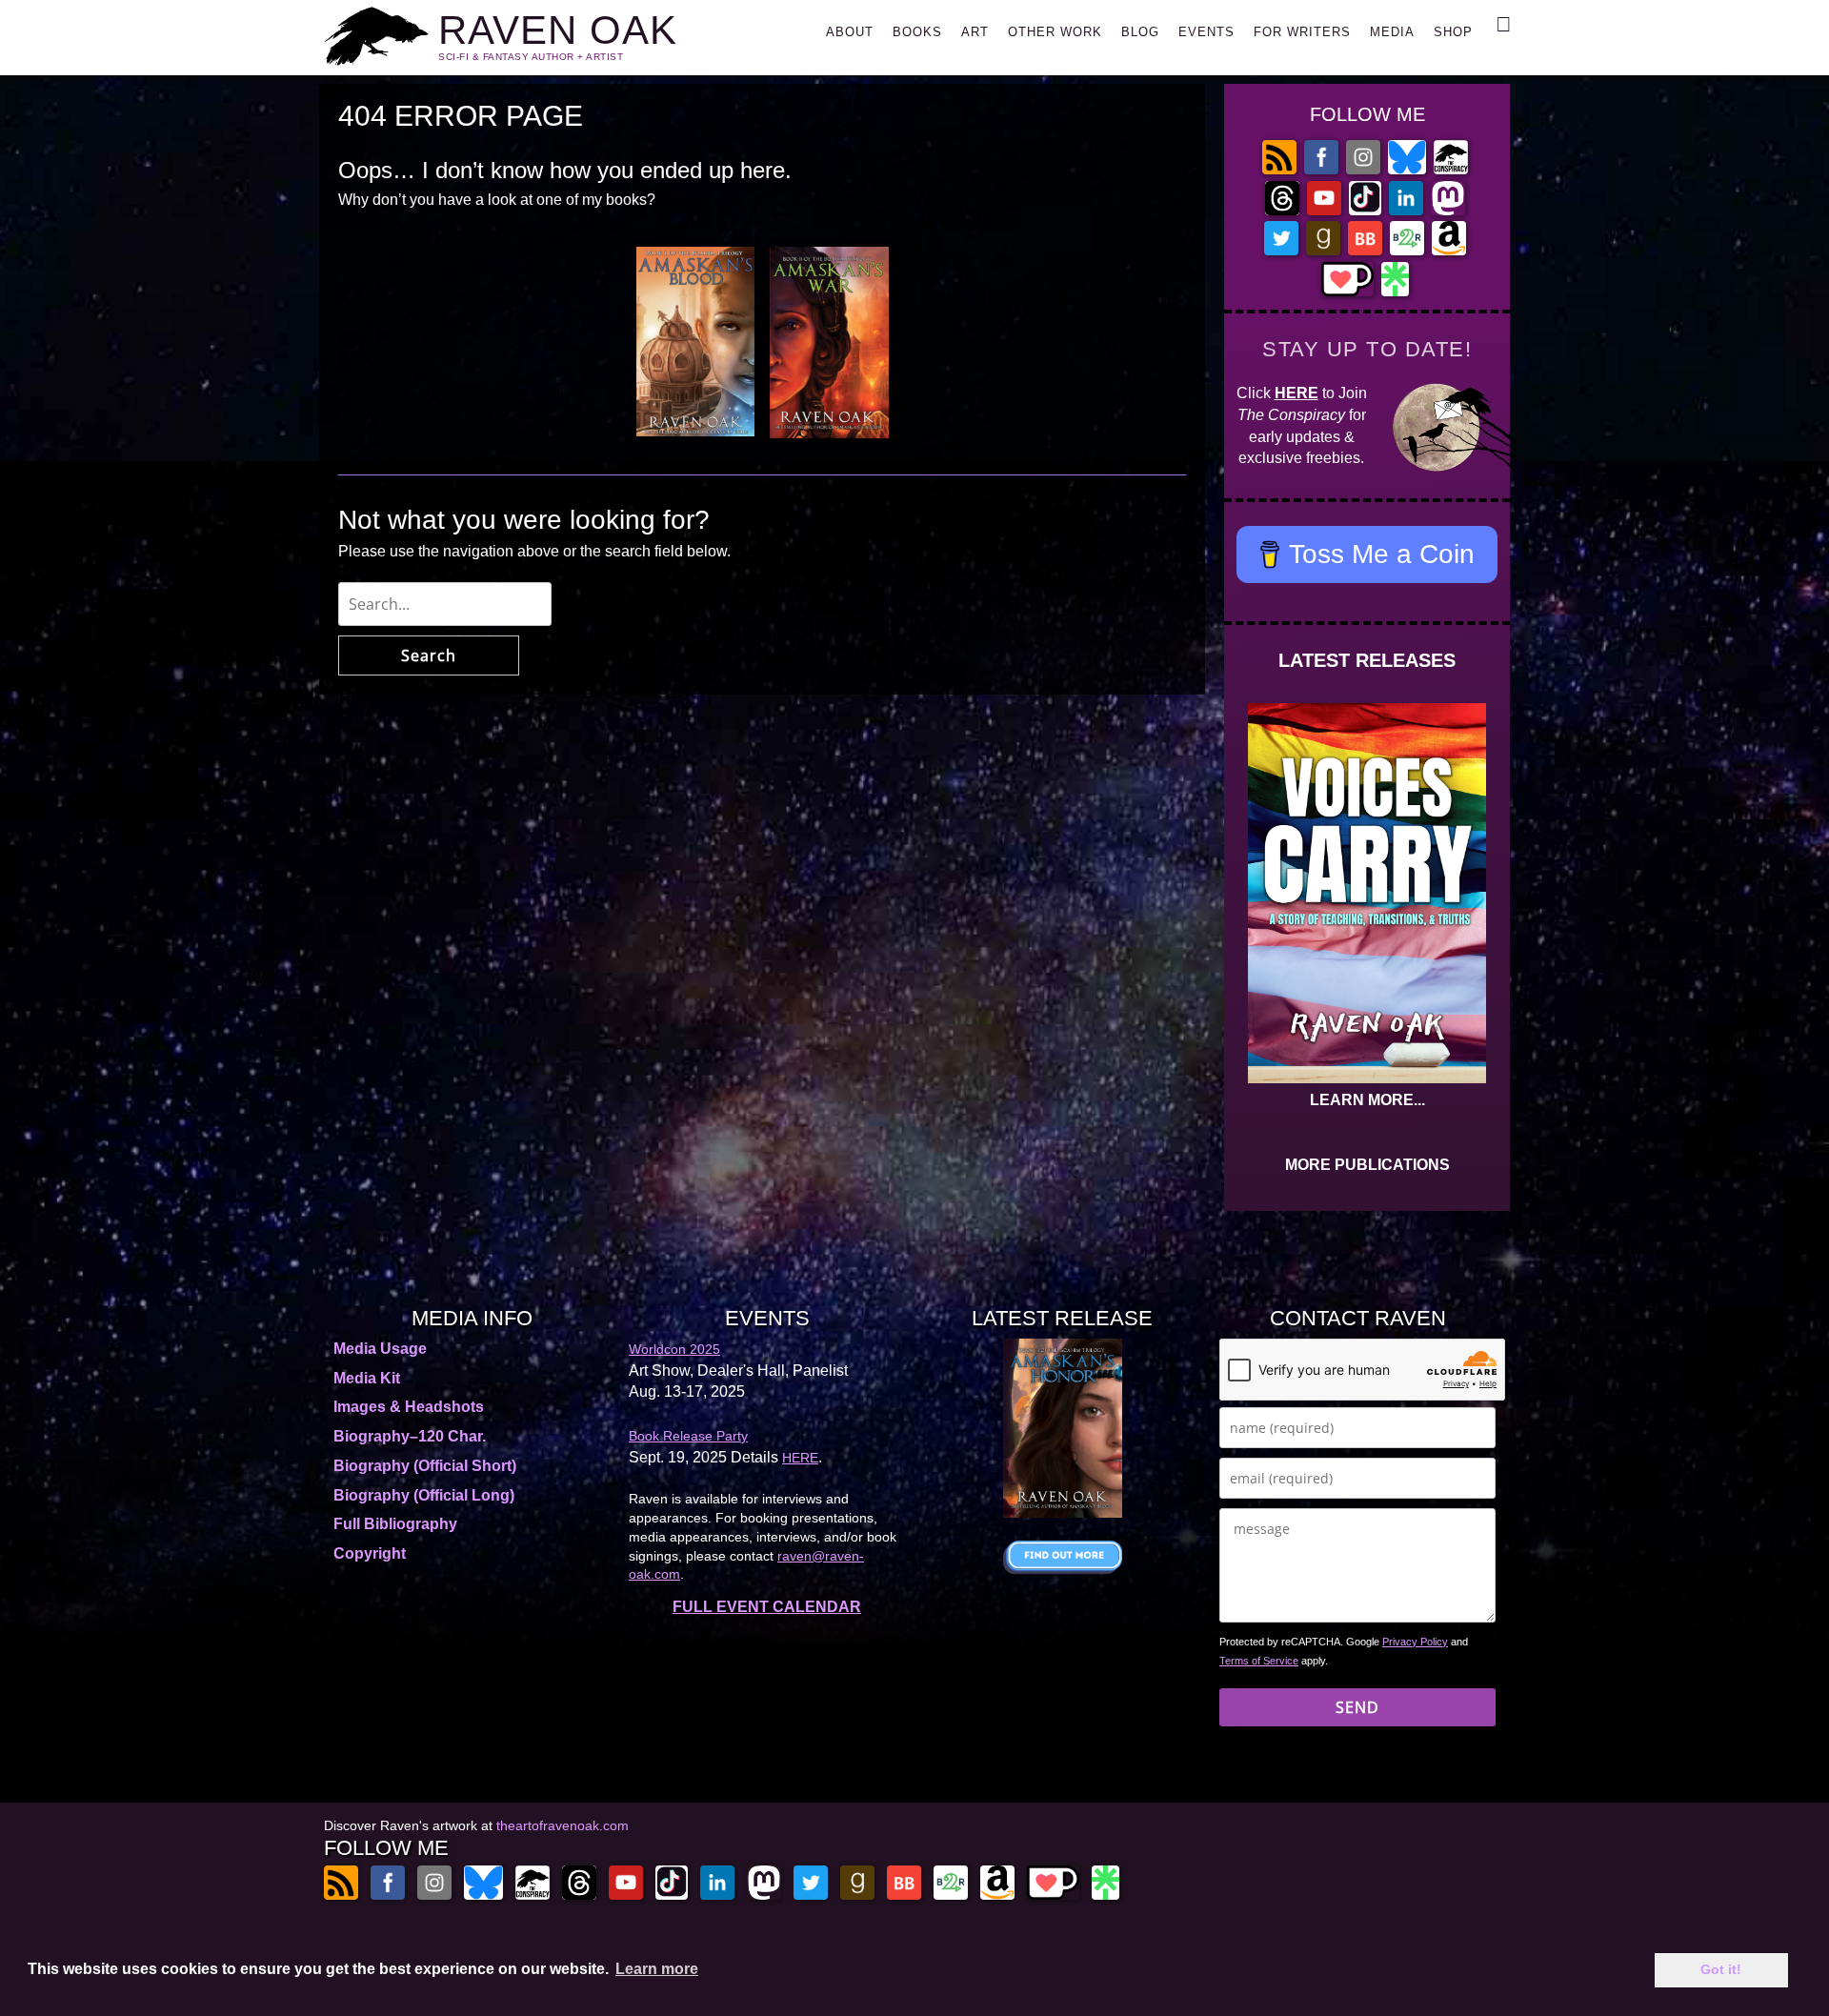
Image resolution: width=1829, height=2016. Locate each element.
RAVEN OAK (558, 30)
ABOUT (850, 32)
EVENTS (1206, 32)
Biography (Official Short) (425, 1466)
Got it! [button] (1721, 1969)
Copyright (370, 1553)
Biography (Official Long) (424, 1495)
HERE (1296, 393)
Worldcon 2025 (674, 1349)
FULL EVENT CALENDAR (767, 1607)
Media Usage (380, 1349)
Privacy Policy (1415, 1642)
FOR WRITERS (1302, 32)
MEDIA (1392, 32)
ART (975, 32)
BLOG (1140, 32)
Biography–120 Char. (410, 1436)
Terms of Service (1259, 1661)
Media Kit (367, 1378)
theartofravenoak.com (563, 1825)
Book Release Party (688, 1436)
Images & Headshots (409, 1407)
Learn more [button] (657, 1969)
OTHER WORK (1055, 32)
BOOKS (917, 32)
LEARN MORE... (1367, 1100)
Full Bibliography (395, 1524)
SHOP (1453, 32)
